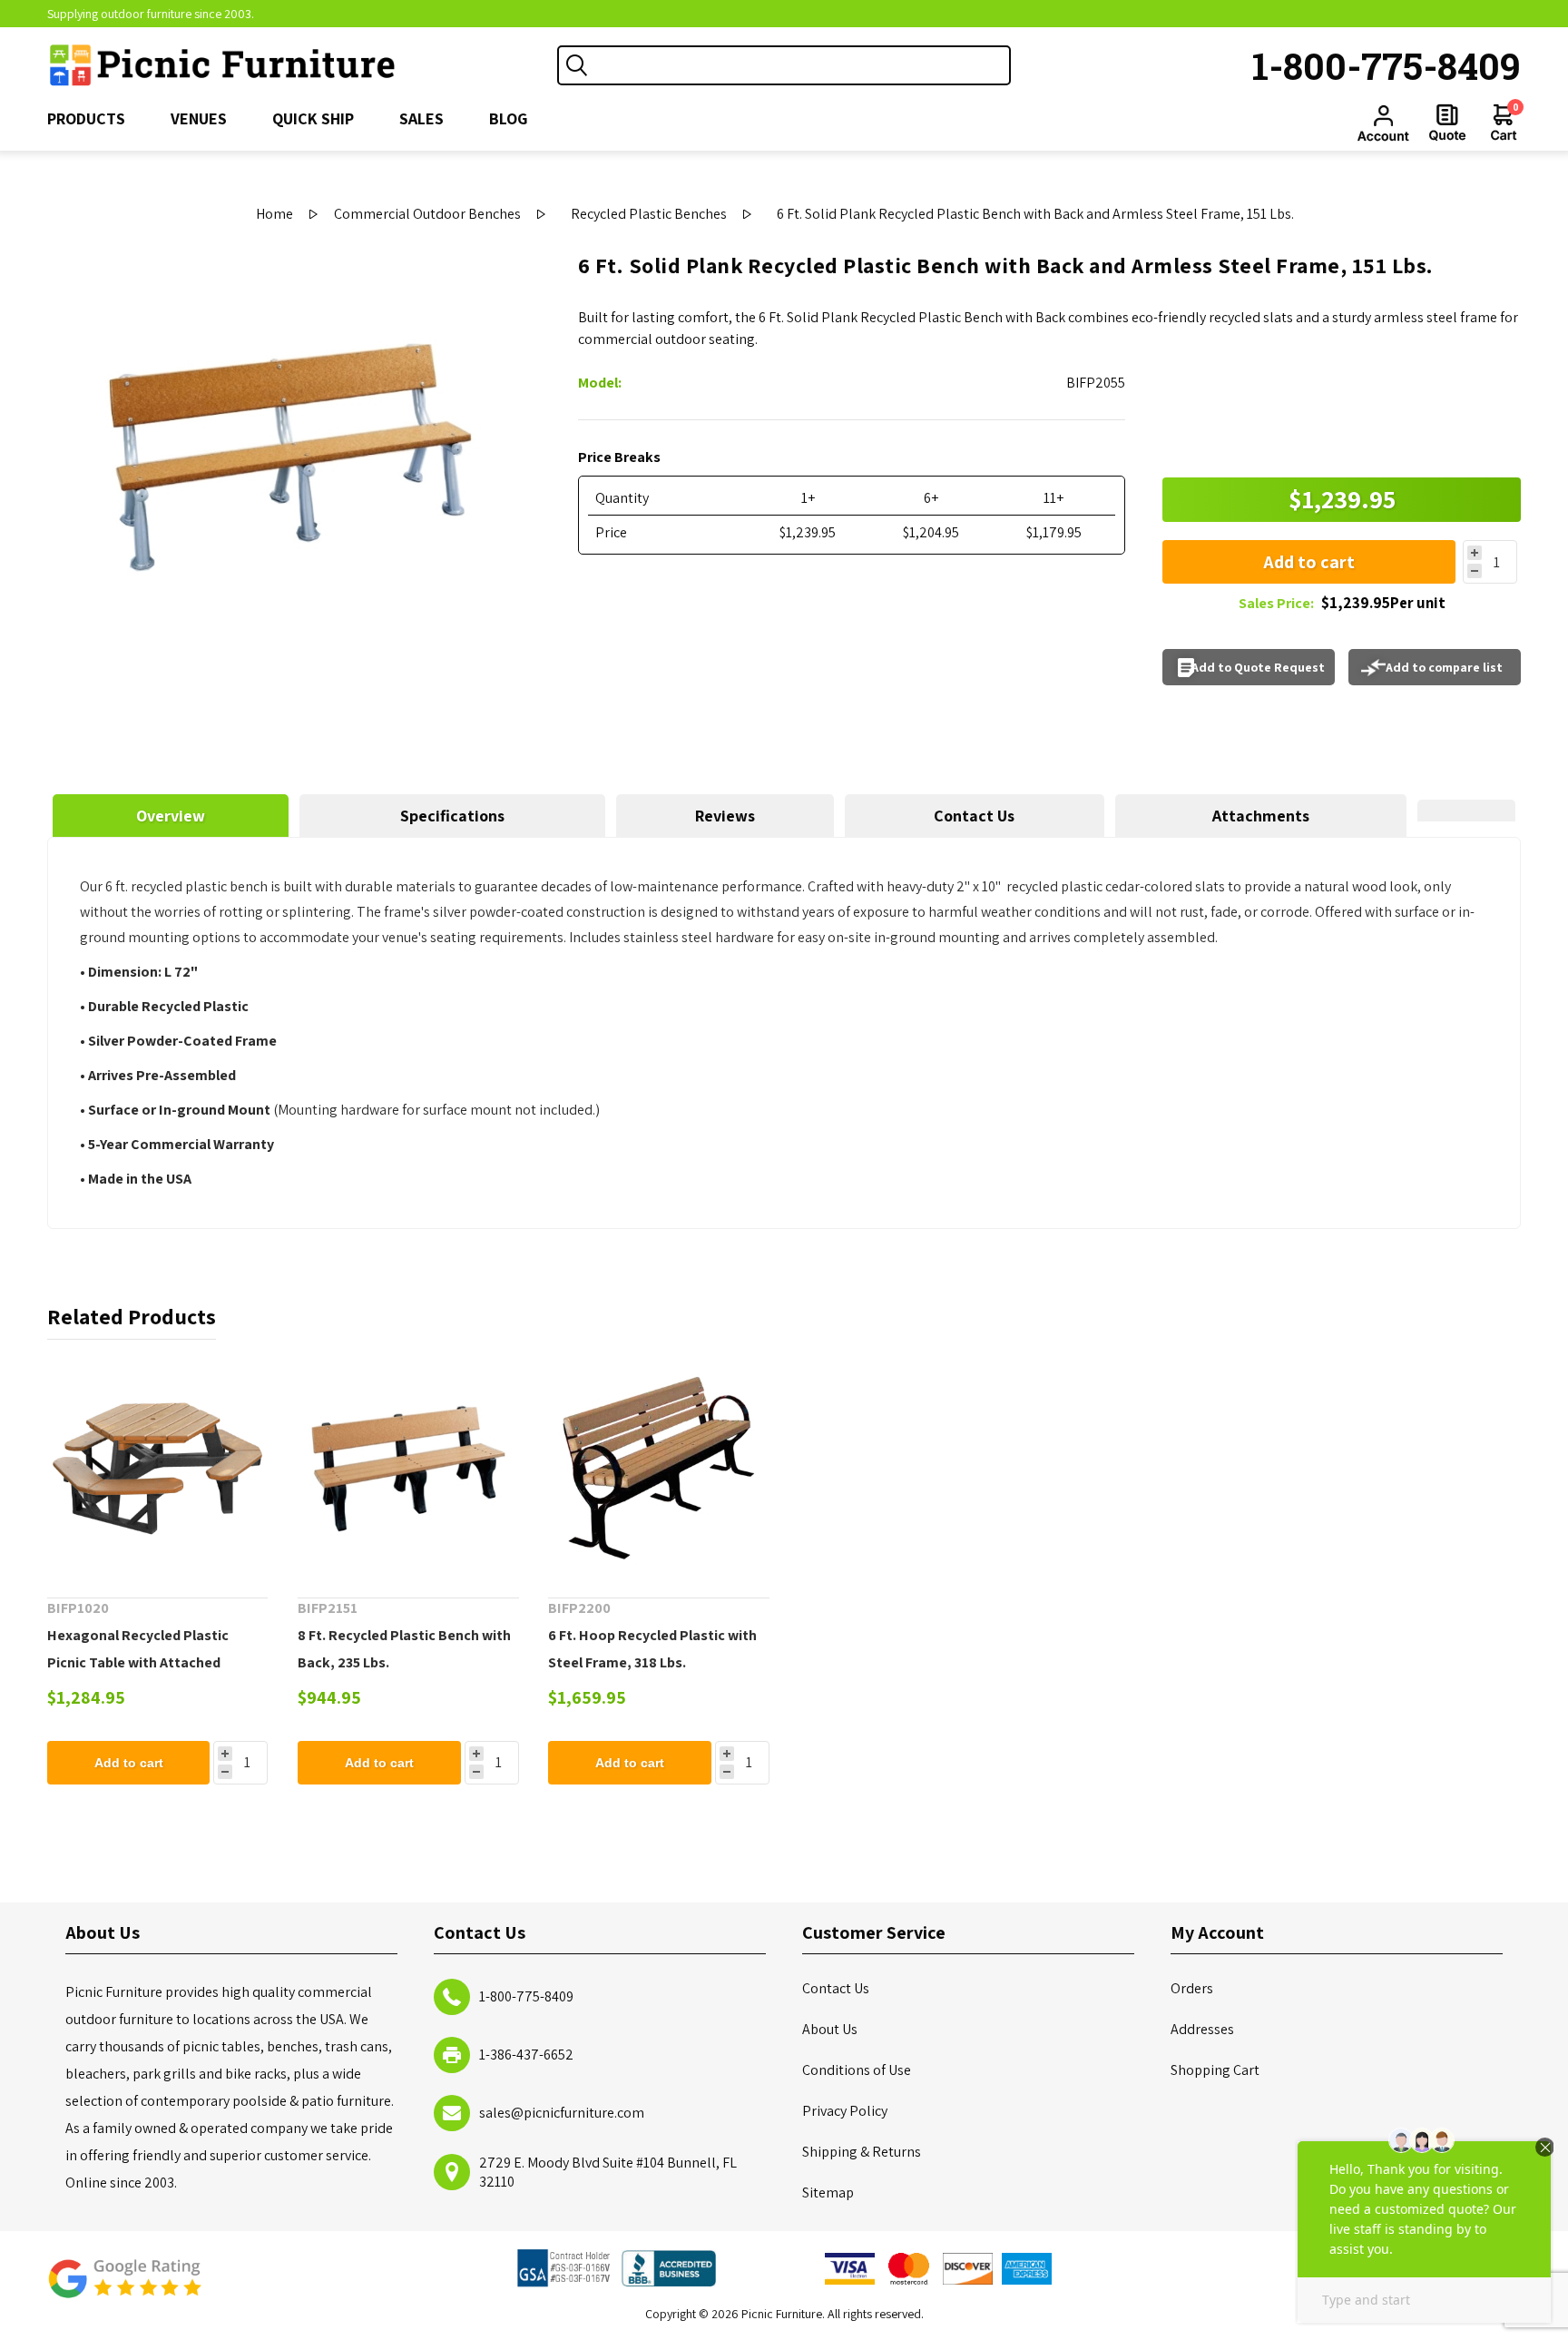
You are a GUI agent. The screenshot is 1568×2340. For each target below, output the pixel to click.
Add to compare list (1444, 667)
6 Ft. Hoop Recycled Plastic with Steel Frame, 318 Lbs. (652, 1649)
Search (577, 65)
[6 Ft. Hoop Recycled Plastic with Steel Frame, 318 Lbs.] (659, 1469)
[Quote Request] (1447, 123)
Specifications (452, 816)
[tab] (171, 816)
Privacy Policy (845, 2111)
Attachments (1261, 816)
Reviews (725, 816)
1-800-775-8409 (1387, 65)
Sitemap (828, 2193)
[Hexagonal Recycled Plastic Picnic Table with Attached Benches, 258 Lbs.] (158, 1469)
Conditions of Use (857, 2070)
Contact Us (974, 816)
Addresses (1202, 2029)
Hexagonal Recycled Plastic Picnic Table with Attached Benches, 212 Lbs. (138, 1662)
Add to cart (1309, 562)
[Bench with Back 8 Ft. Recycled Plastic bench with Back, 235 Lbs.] (408, 1469)
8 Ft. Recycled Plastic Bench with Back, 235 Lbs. (404, 1649)
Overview (171, 816)
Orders (1192, 1988)
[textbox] (802, 65)
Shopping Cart (1215, 2070)
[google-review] (124, 2288)
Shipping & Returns (862, 2152)
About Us (830, 2029)
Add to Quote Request (1258, 667)
